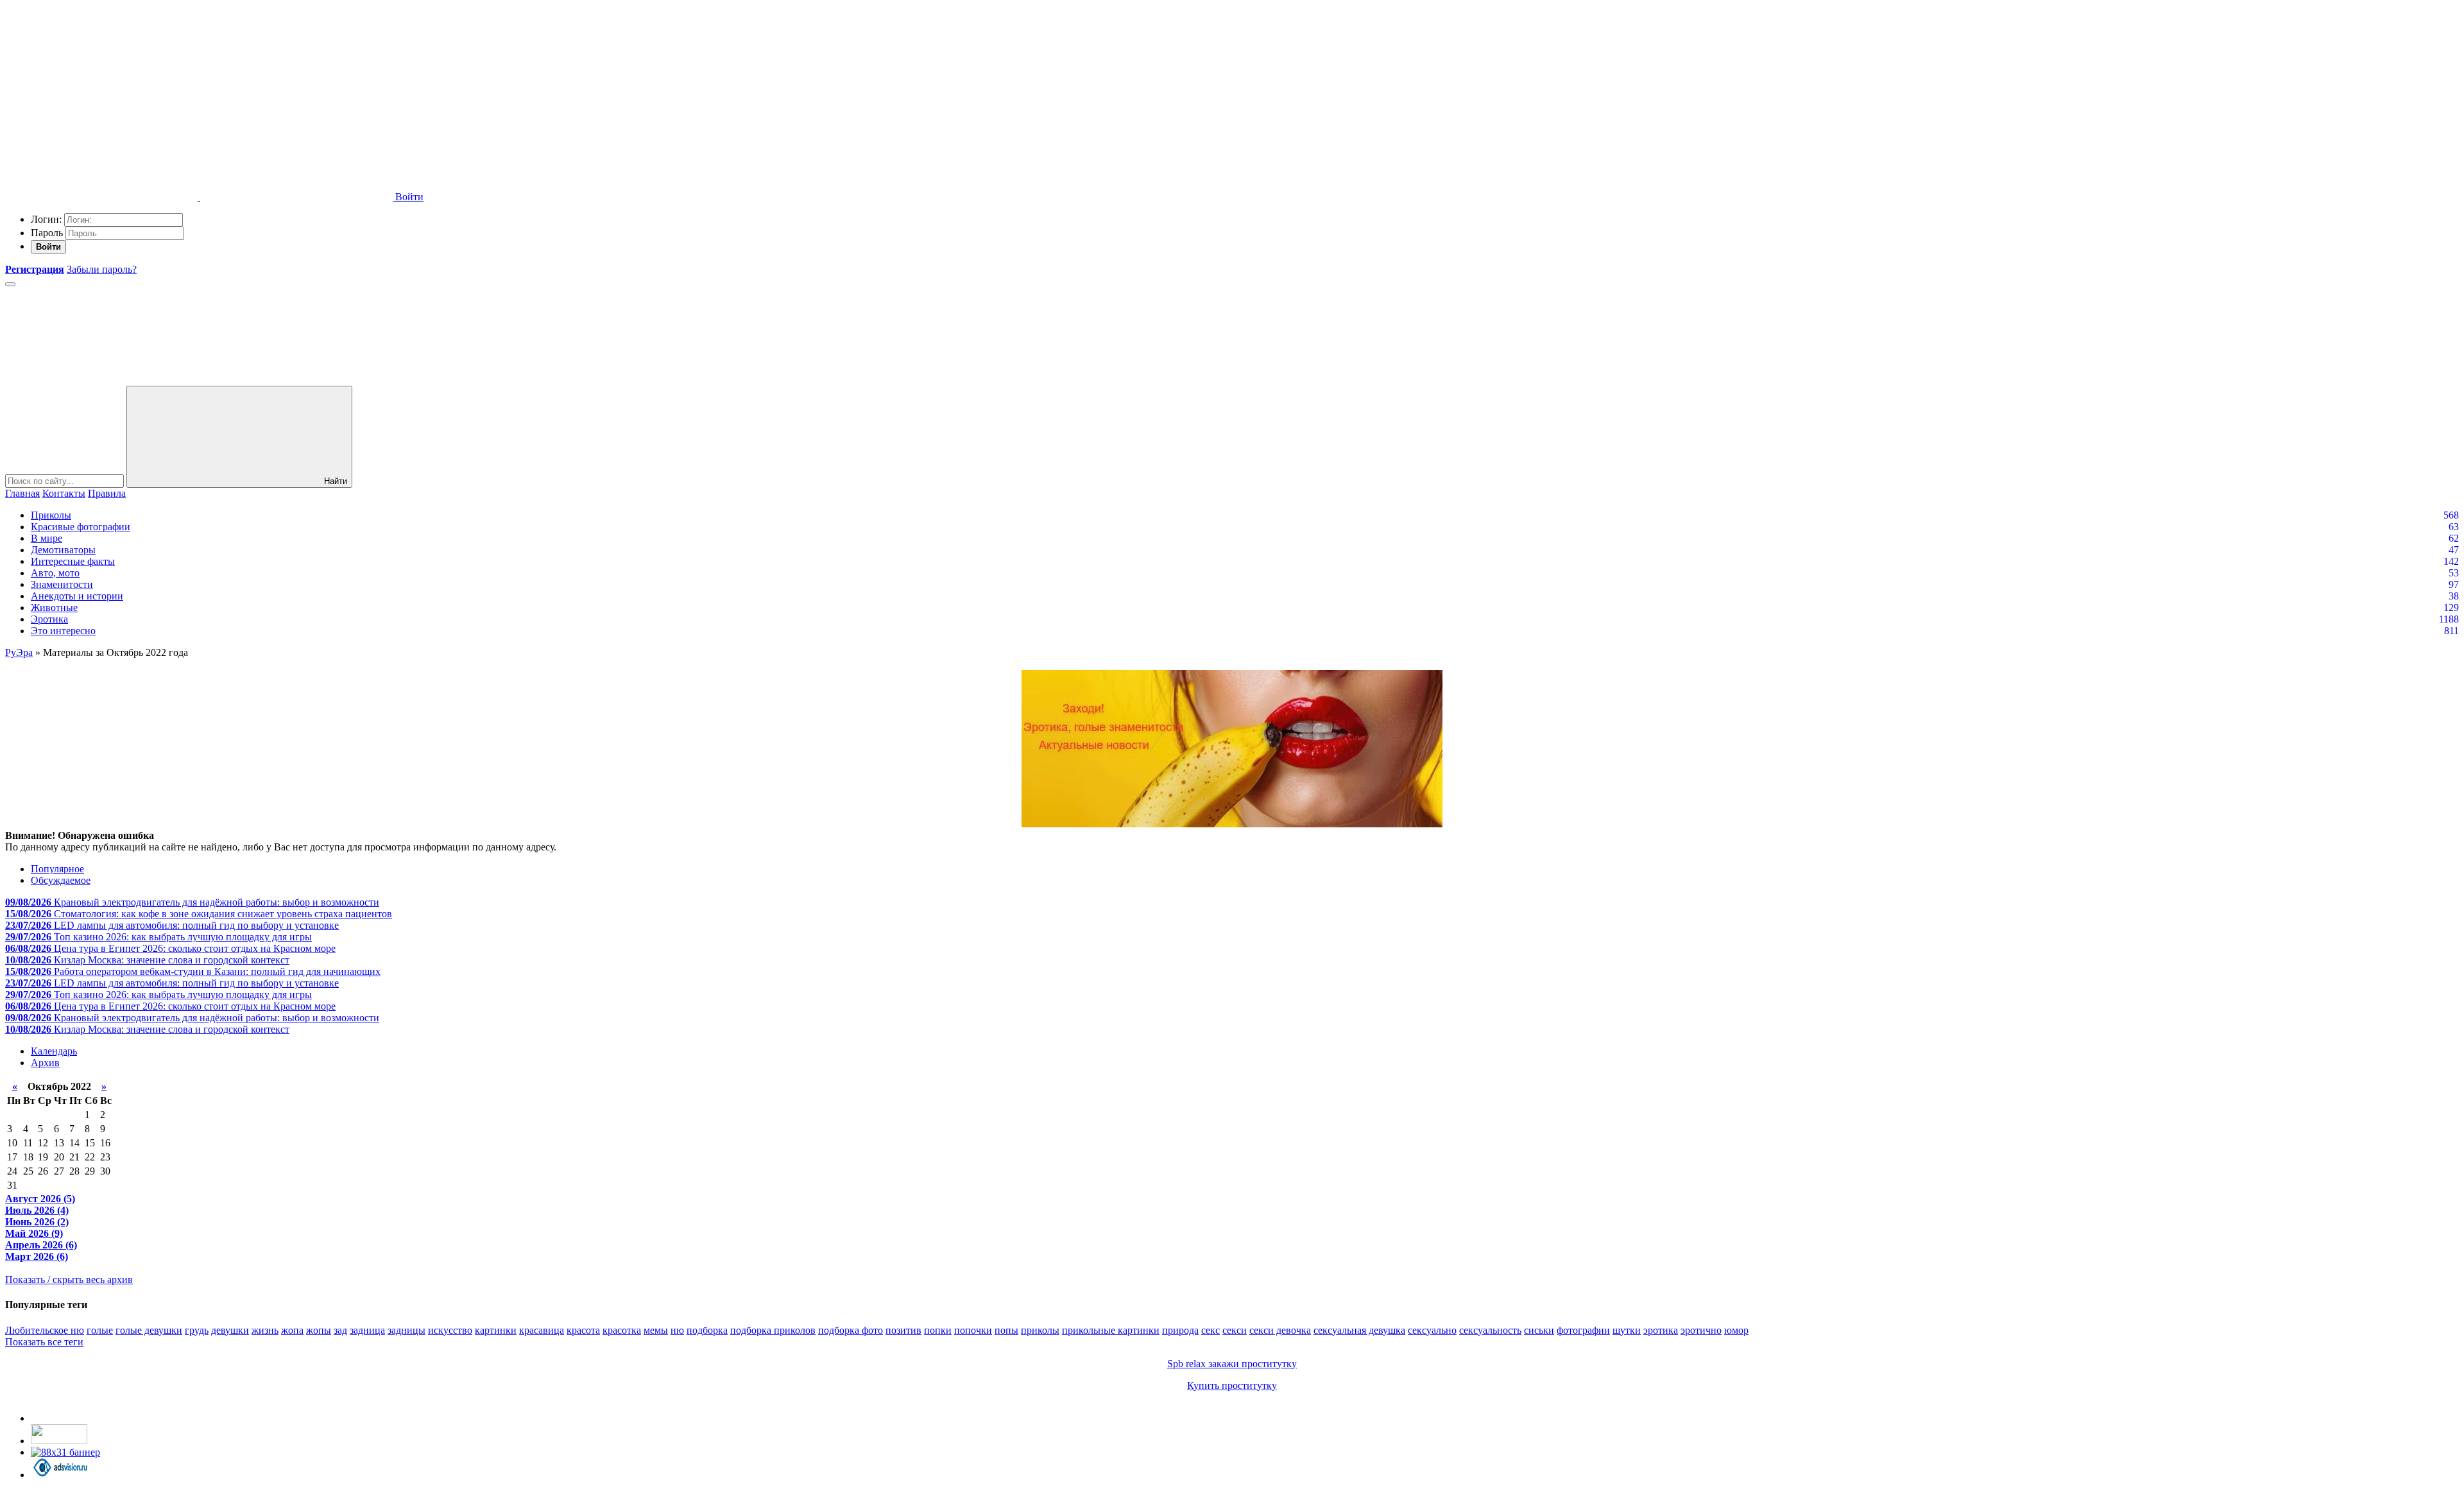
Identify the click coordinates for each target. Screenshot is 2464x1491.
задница (367, 1330)
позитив (903, 1330)
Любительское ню (45, 1330)
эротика (1661, 1330)
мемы (656, 1330)
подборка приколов (773, 1330)
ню (677, 1330)
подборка (707, 1330)
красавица (542, 1330)
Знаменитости (62, 584)
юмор (1736, 1330)
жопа (292, 1330)
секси (1235, 1330)
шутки (1627, 1330)
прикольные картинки (1111, 1330)
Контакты (64, 493)
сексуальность (1490, 1330)
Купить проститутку (1232, 1385)
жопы (319, 1330)
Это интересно (63, 631)
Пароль (47, 233)
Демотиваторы (63, 550)
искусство (450, 1330)
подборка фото (851, 1330)
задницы (406, 1330)
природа (1180, 1330)
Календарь (54, 1051)
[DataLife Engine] (101, 98)
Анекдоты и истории (77, 596)
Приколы (51, 515)
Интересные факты (73, 561)
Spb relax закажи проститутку (1232, 1364)
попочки (973, 1330)
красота (583, 1330)
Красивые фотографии (81, 527)
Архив (45, 1063)
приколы (1040, 1330)
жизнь (265, 1330)
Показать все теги (44, 1342)
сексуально (1432, 1330)
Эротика (49, 619)
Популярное (57, 869)
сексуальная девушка (1359, 1330)
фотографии (1583, 1330)
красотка (622, 1330)
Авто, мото (55, 573)
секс (1211, 1330)
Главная (22, 493)
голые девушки (149, 1330)
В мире (47, 538)
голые (100, 1330)
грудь (197, 1330)
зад (340, 1330)
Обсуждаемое (61, 880)
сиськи (1539, 1330)
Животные (54, 608)
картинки (496, 1330)
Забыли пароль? (102, 269)
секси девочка (1280, 1330)
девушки (230, 1330)
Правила (107, 493)
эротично (1701, 1330)
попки (938, 1330)
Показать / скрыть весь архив (69, 1280)
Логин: (46, 219)
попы (1006, 1330)
